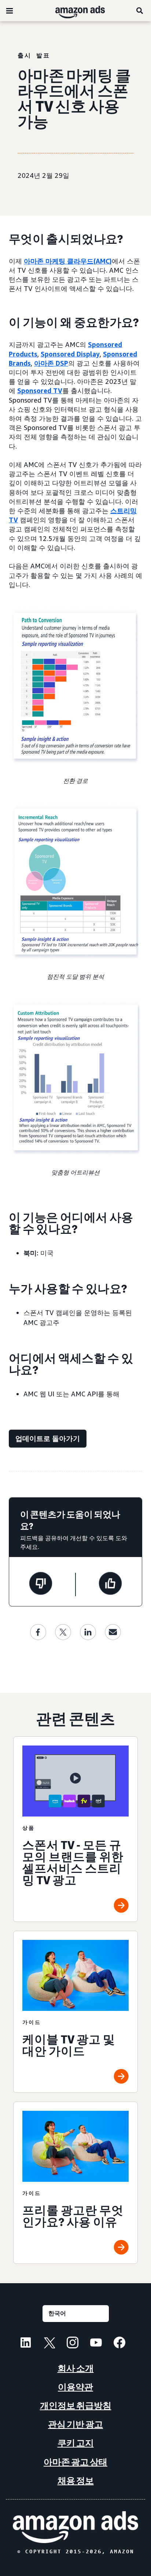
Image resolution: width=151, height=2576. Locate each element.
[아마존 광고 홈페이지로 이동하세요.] (75, 2527)
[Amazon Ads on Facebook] (119, 2344)
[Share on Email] (113, 1632)
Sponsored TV (40, 391)
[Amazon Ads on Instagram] (73, 2344)
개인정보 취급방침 (76, 2406)
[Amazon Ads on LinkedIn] (26, 2344)
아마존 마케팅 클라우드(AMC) (68, 261)
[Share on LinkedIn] (88, 1632)
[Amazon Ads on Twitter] (49, 2344)
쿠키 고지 (76, 2443)
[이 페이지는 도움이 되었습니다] (110, 1584)
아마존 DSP (51, 363)
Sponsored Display (70, 354)
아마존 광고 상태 (75, 2462)
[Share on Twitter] (63, 1632)
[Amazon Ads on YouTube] (96, 2344)
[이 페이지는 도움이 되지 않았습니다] (41, 1584)
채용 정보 (76, 2481)
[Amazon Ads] (74, 11)
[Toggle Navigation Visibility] (10, 11)
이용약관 (75, 2387)
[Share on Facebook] (38, 1632)
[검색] (140, 11)
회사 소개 (76, 2368)
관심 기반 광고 (75, 2424)
